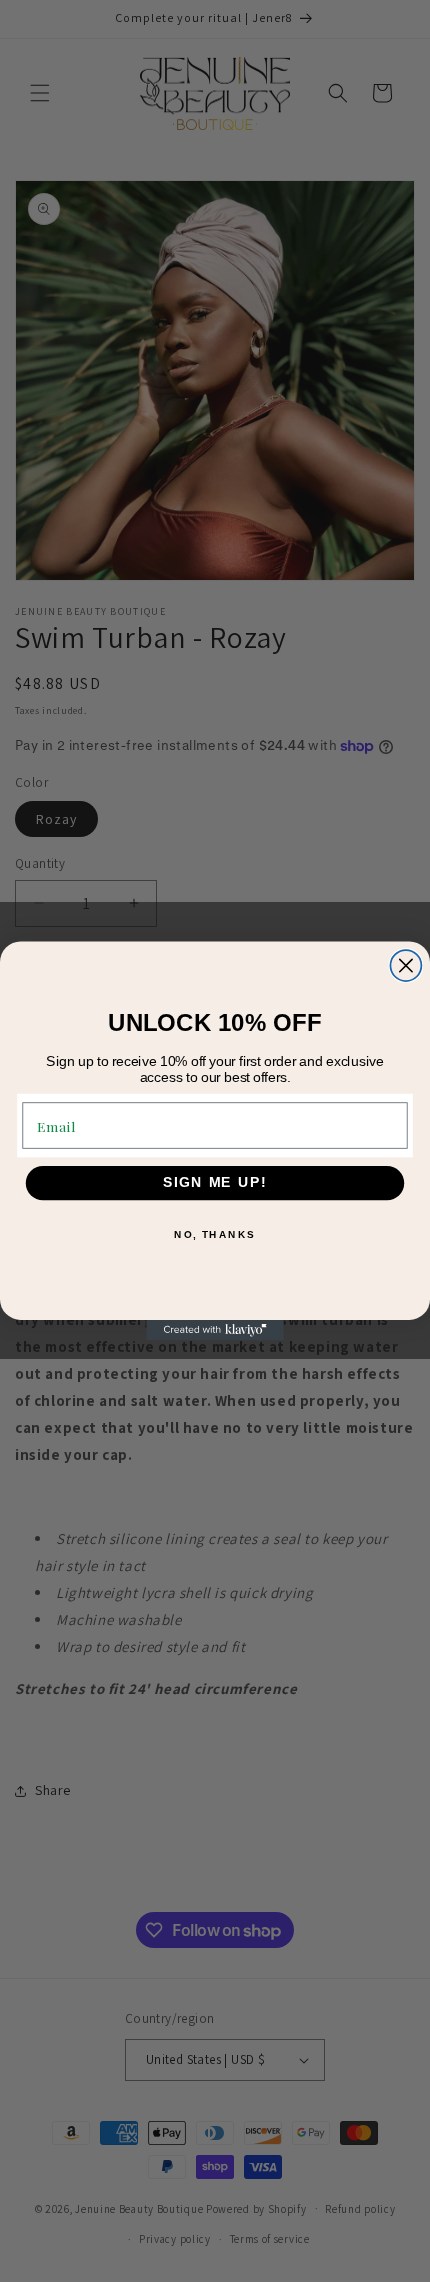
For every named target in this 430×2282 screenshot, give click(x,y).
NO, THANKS (215, 1235)
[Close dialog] (405, 965)
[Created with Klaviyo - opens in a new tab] (215, 1330)
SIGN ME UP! (215, 1182)
